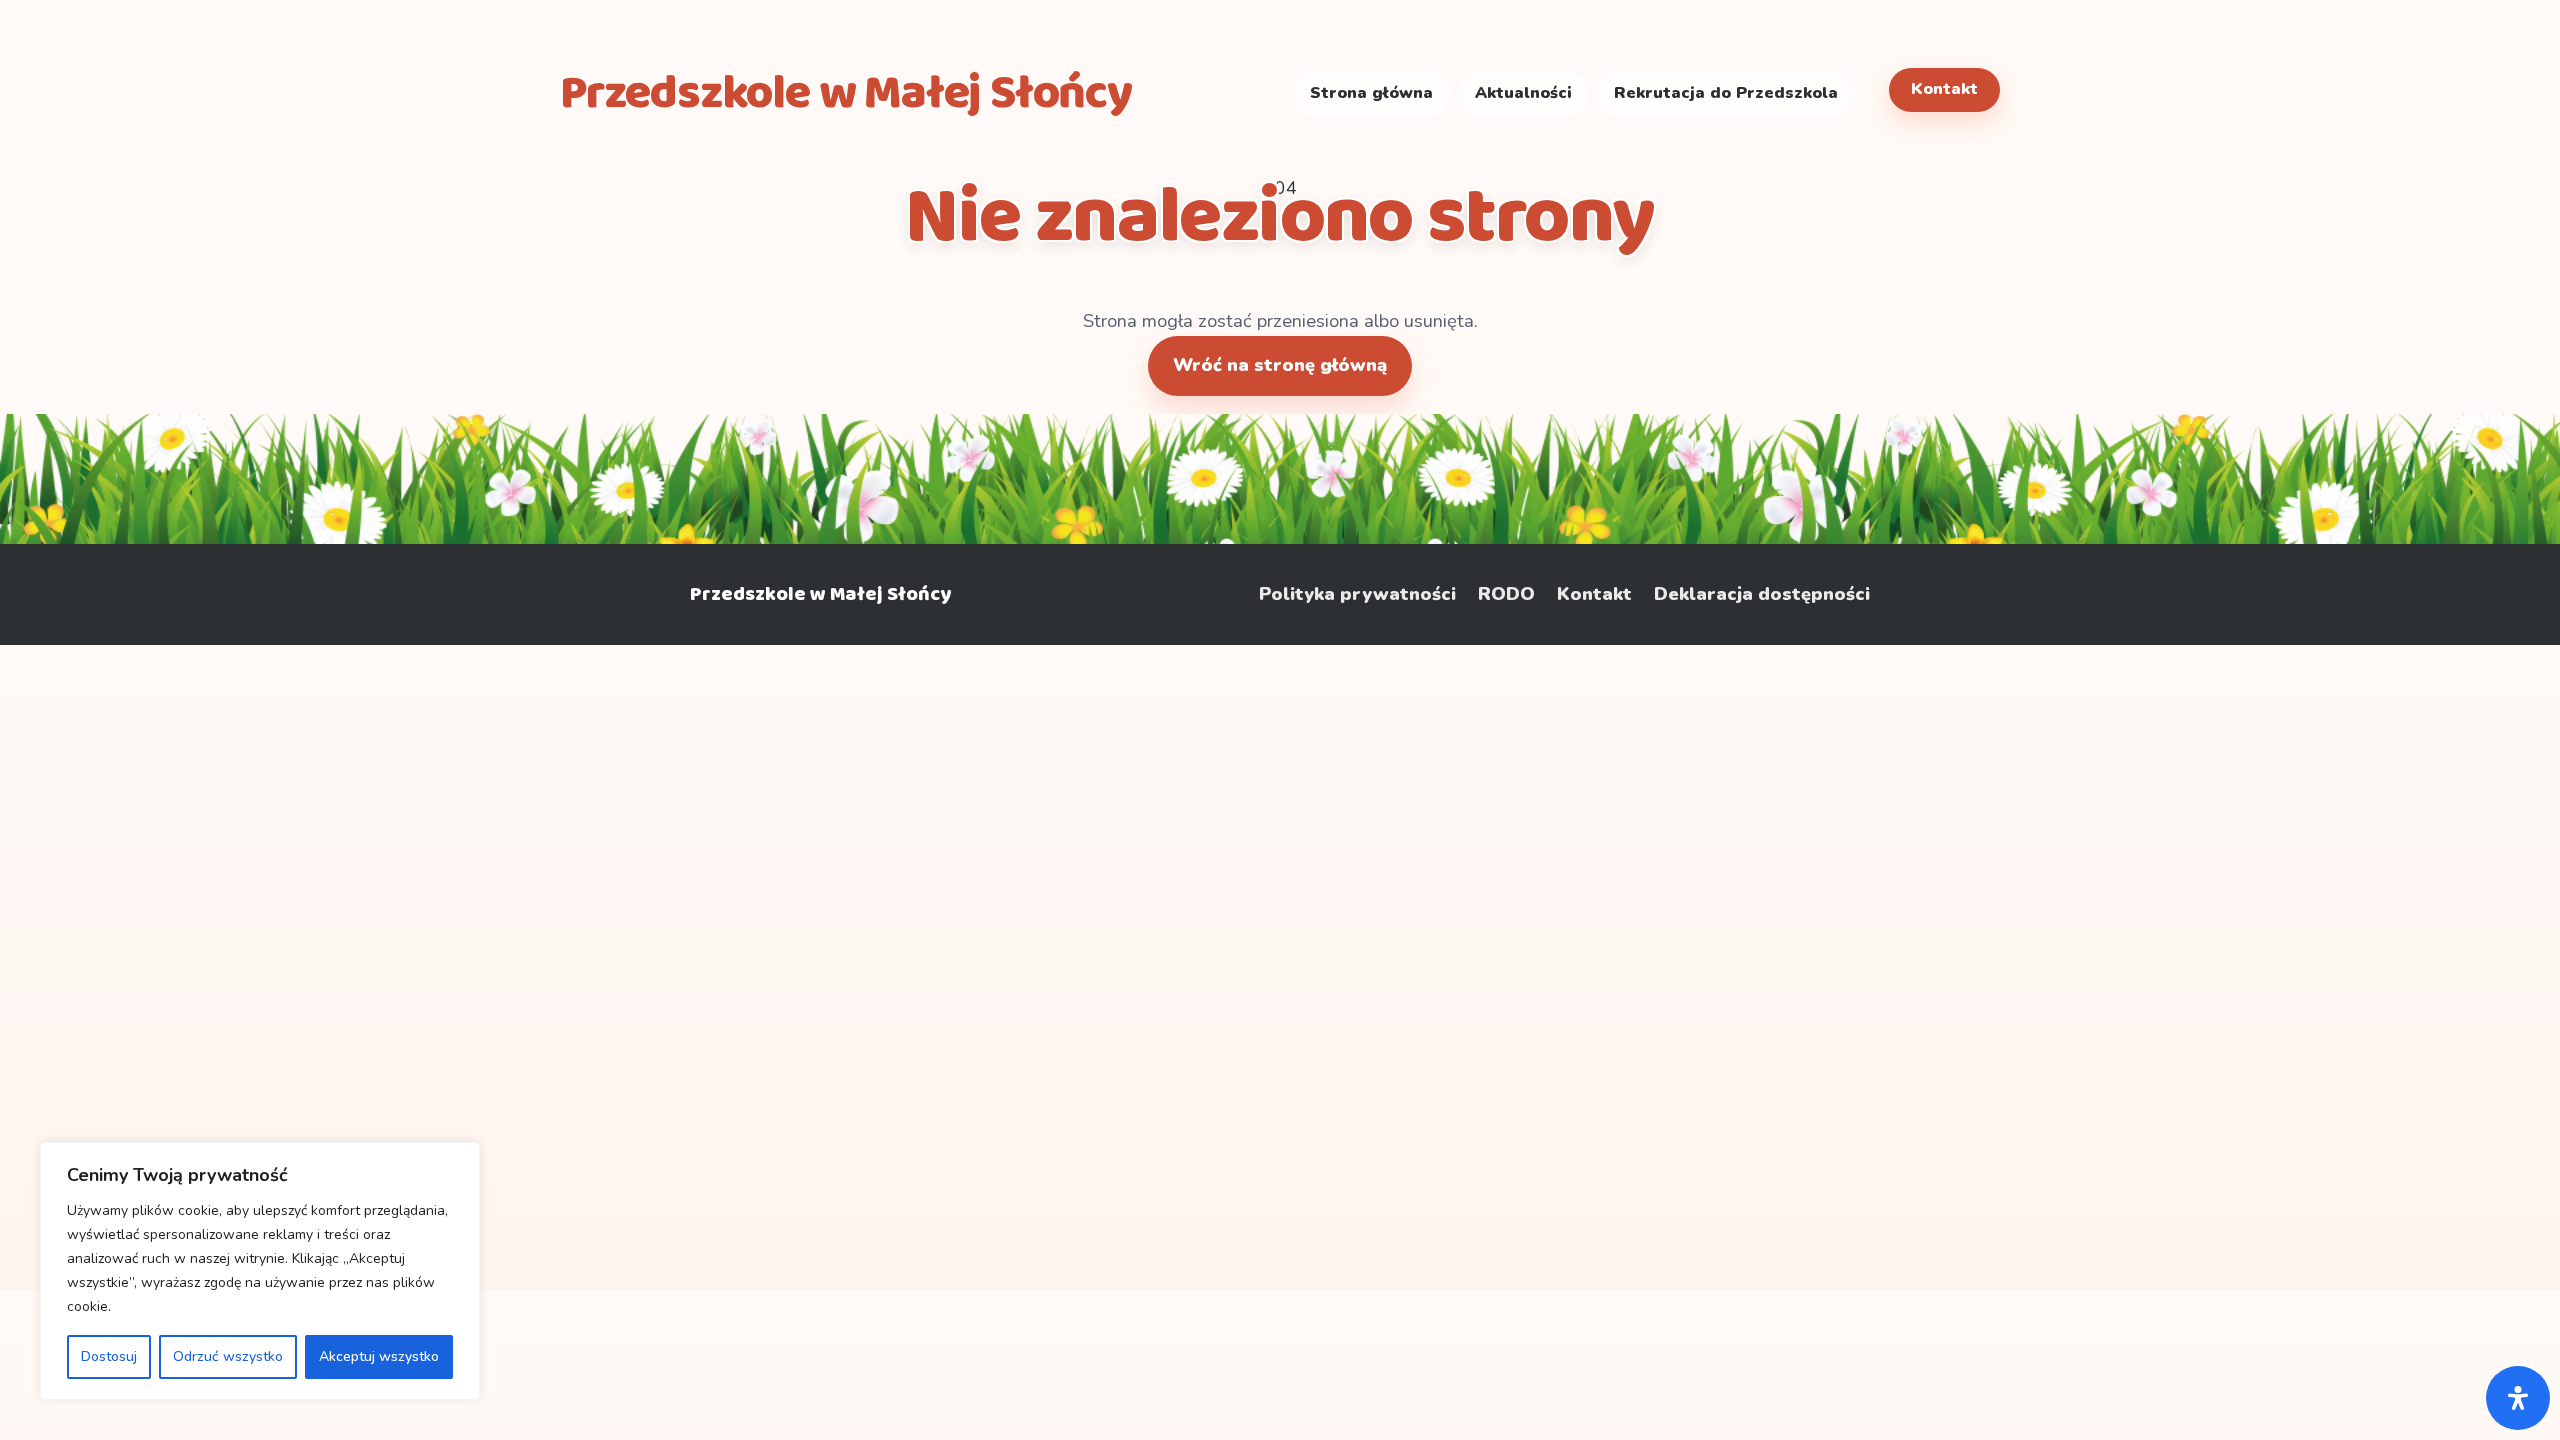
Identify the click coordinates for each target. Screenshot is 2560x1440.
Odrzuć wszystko (228, 1356)
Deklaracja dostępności (1762, 594)
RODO (1506, 594)
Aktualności (1523, 93)
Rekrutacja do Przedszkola (1726, 93)
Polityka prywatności (1357, 594)
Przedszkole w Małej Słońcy (820, 594)
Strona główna (1371, 93)
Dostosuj (109, 1356)
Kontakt (1944, 89)
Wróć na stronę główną (1280, 365)
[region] (260, 1271)
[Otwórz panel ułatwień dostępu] (2518, 1398)
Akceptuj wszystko (379, 1356)
